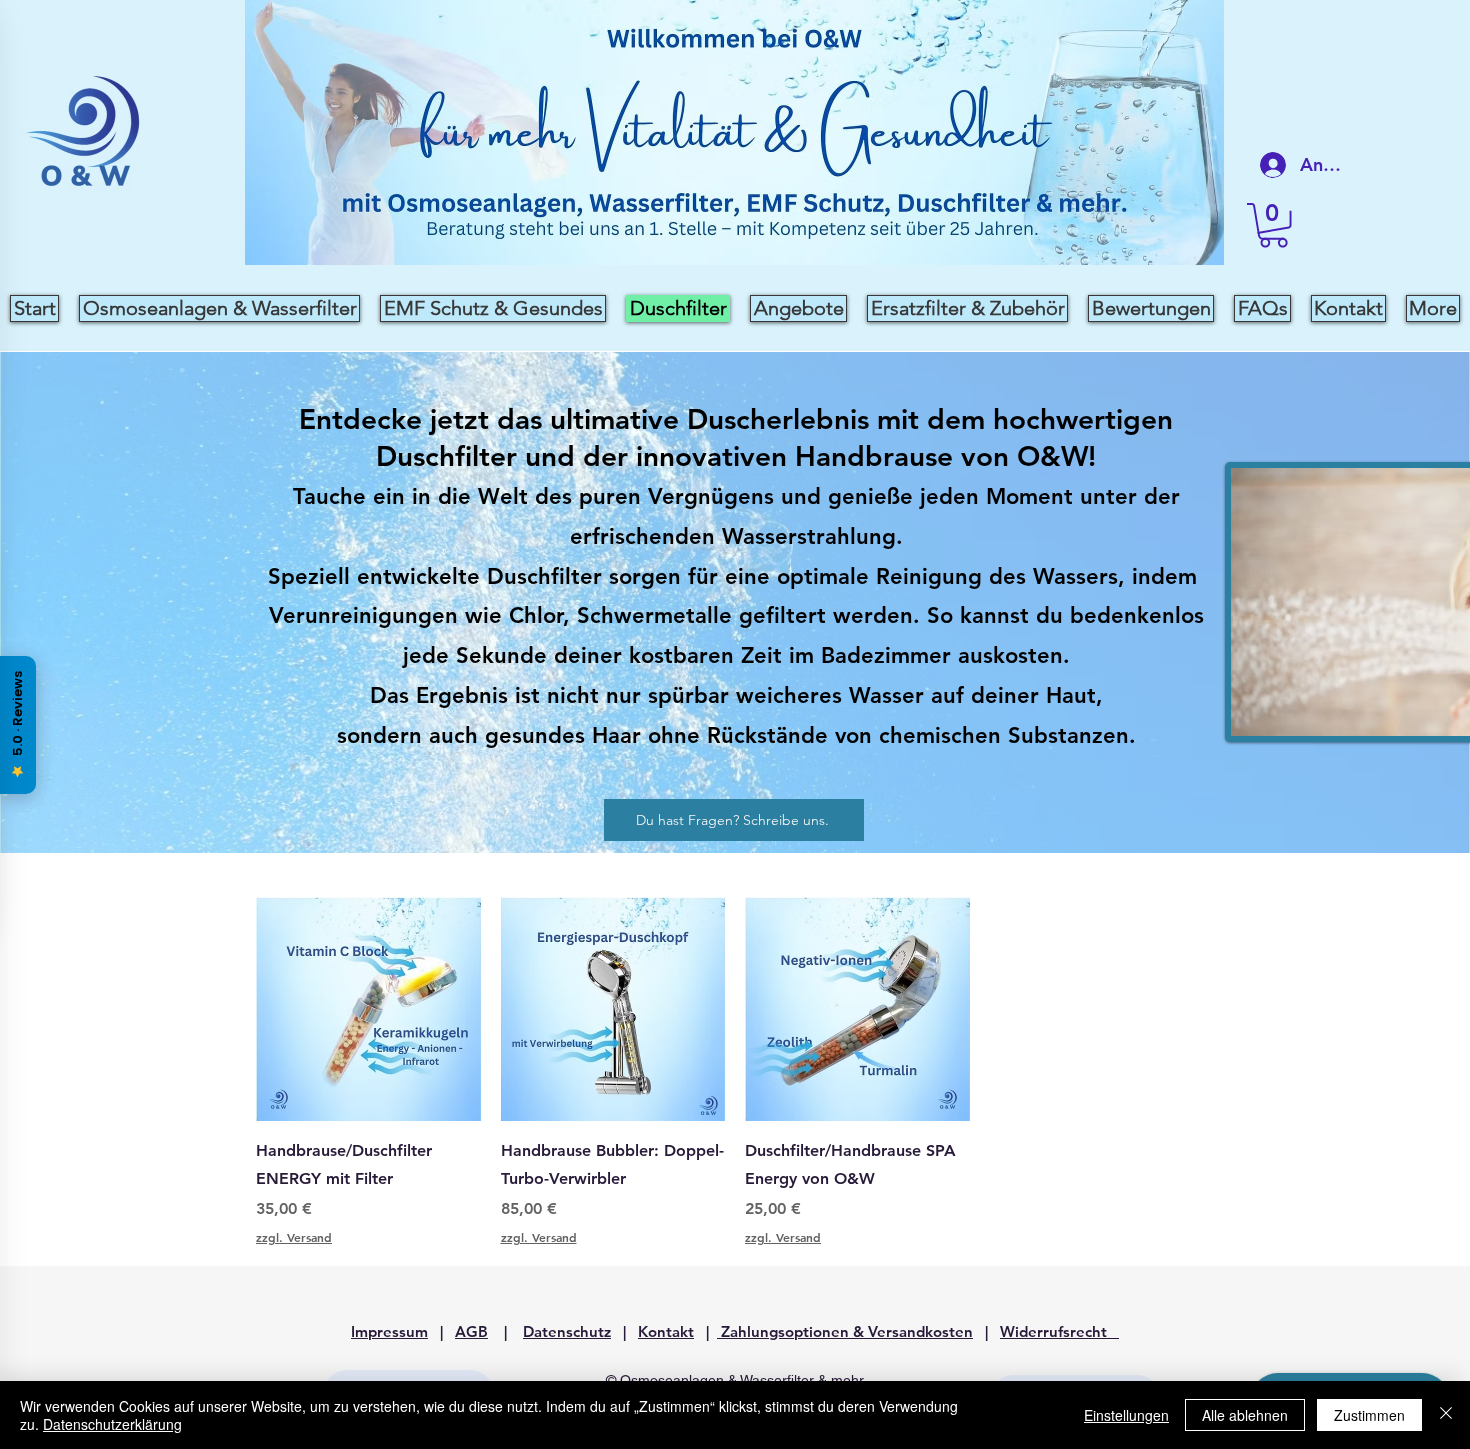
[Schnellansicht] (368, 1009)
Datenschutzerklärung (112, 1424)
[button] (1273, 225)
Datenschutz (567, 1331)
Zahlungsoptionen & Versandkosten (845, 1331)
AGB (471, 1331)
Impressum (389, 1331)
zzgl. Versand (294, 1237)
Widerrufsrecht (1059, 1331)
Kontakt (666, 1331)
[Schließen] (1446, 1415)
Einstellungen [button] (1126, 1415)
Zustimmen (1369, 1415)
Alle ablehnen (1245, 1415)
